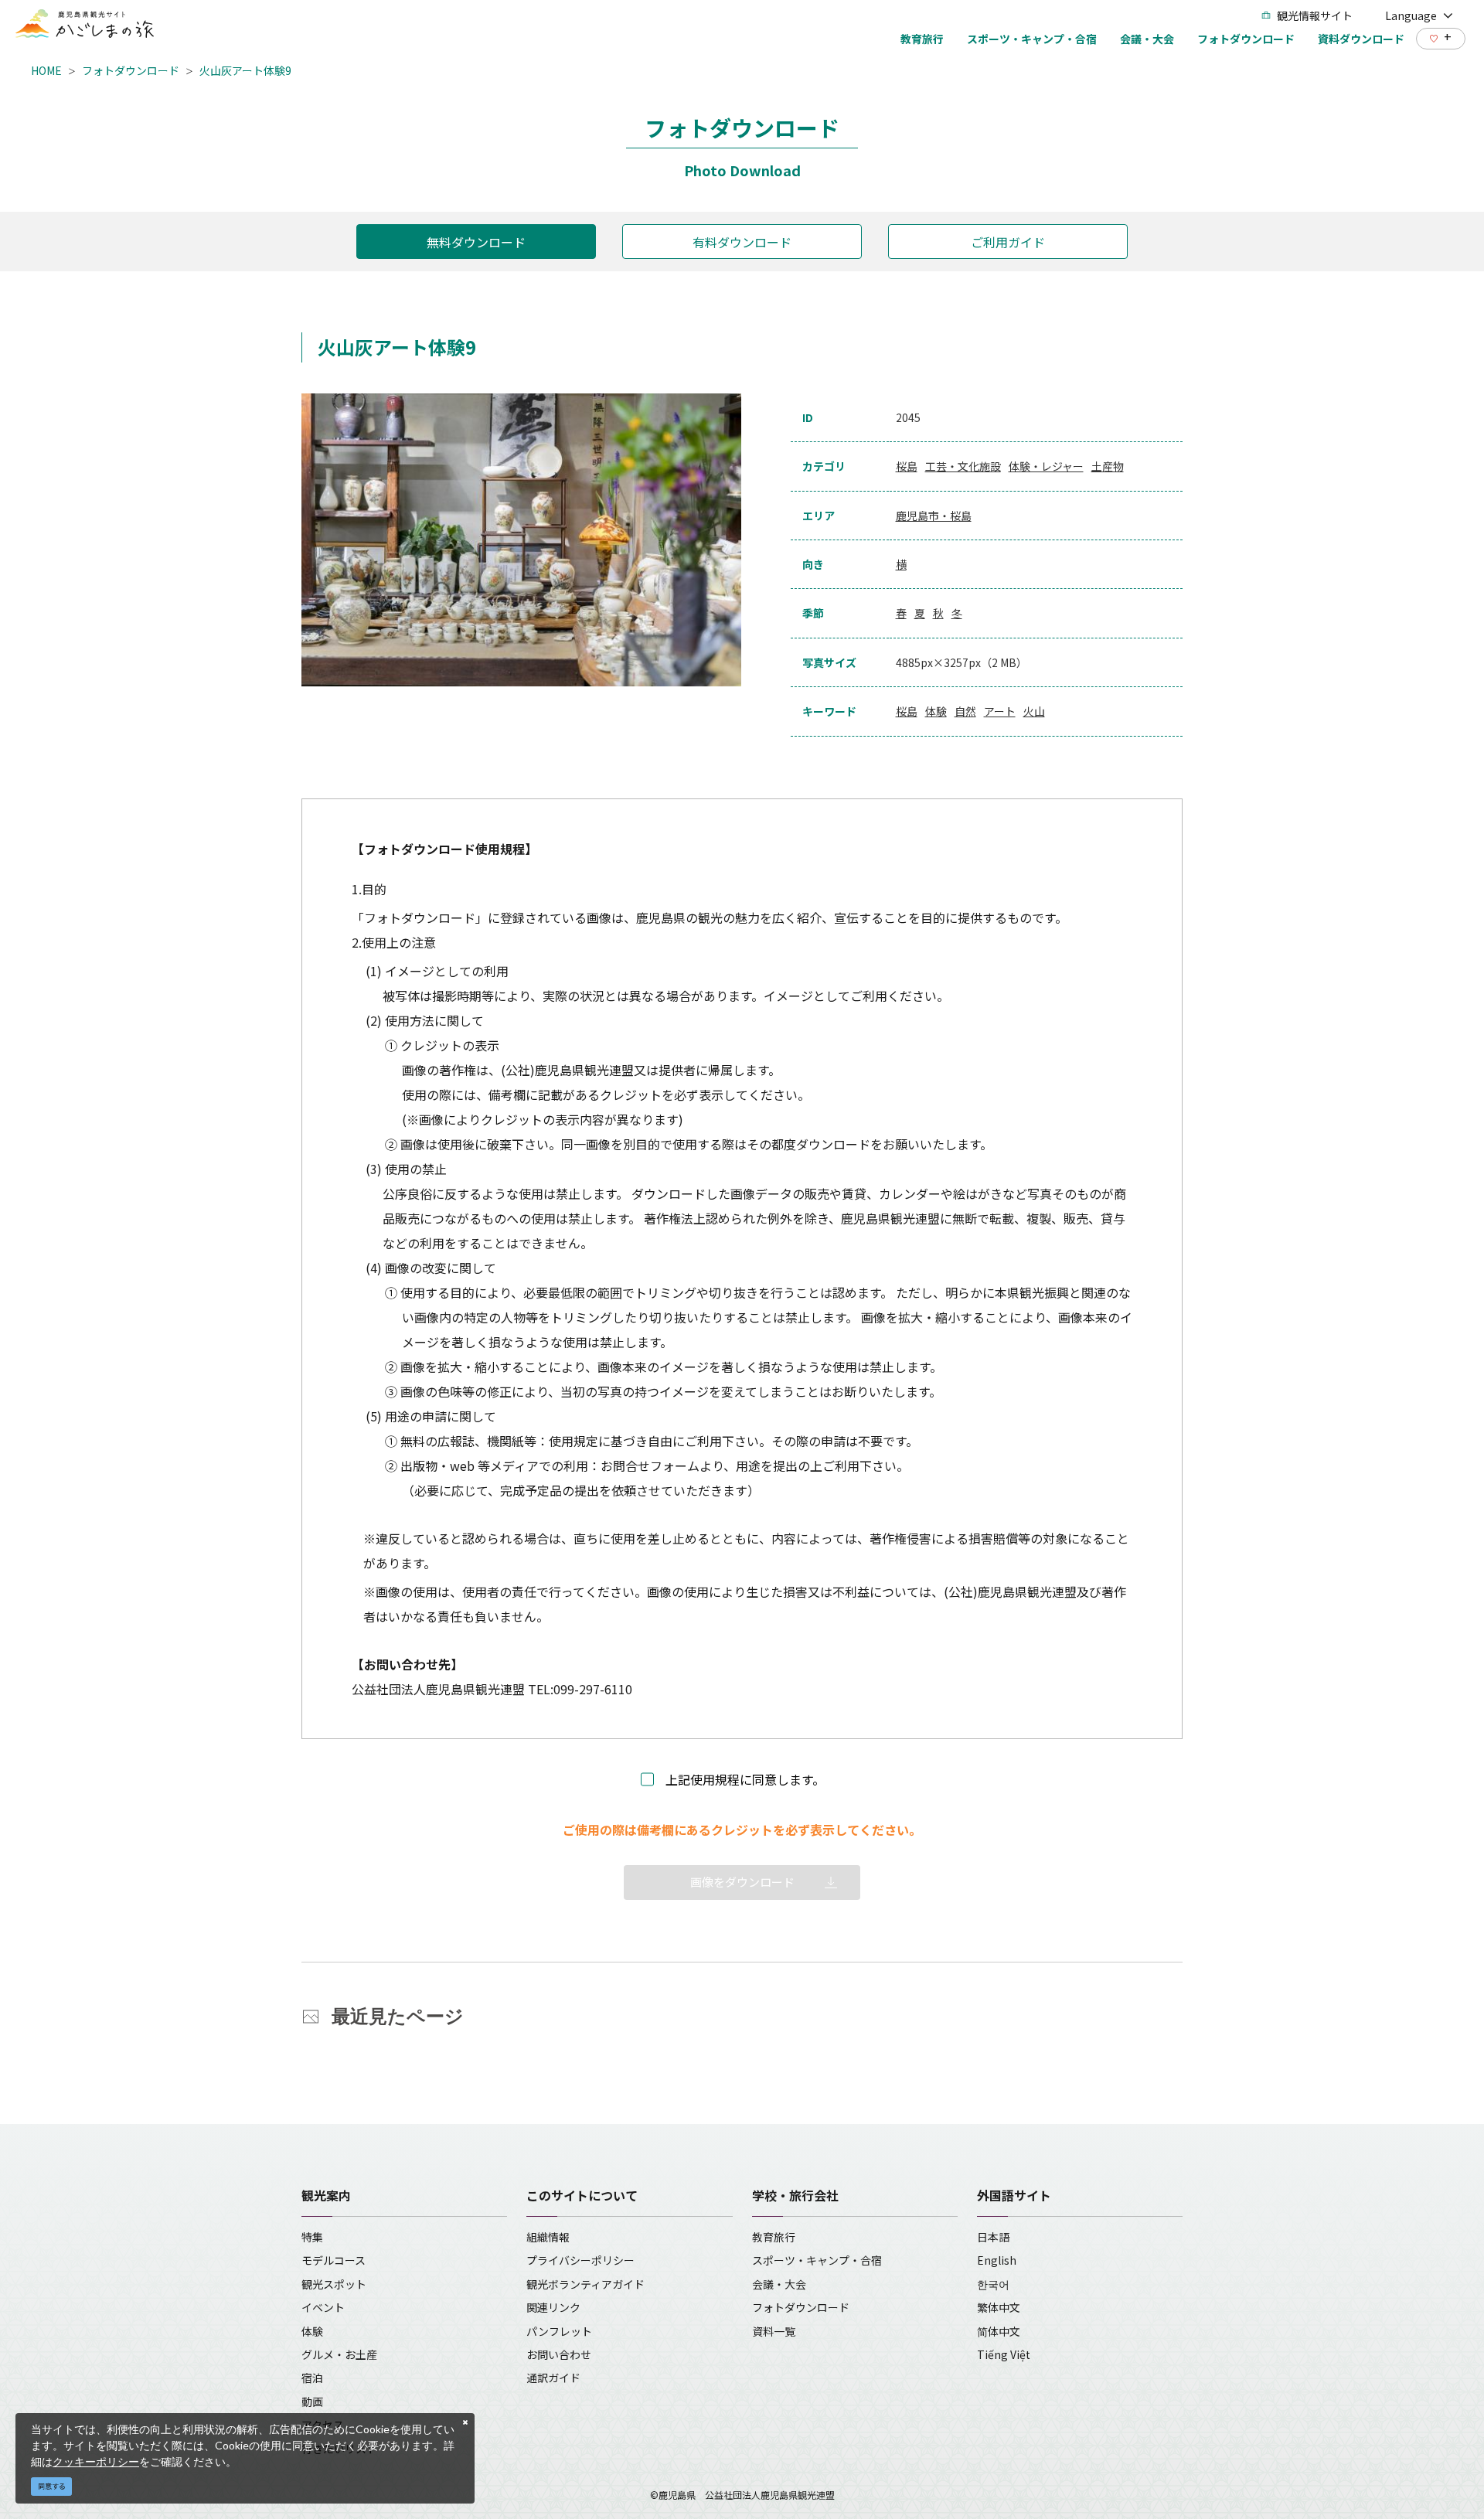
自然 (965, 711)
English (997, 2260)
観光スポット (334, 2284)
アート (1000, 711)
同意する (52, 2486)
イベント (323, 2307)
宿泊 (312, 2378)
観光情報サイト (1315, 15)
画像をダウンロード (742, 1882)
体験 (936, 711)
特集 (312, 2237)
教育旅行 (774, 2237)
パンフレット (559, 2331)
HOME (46, 70)
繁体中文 (999, 2307)
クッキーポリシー (96, 2461)
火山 (1034, 711)
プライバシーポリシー (580, 2260)
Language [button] (1411, 15)
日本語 (993, 2237)
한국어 (993, 2284)
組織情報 (548, 2237)
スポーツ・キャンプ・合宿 (817, 2260)
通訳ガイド (553, 2378)
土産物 (1108, 466)
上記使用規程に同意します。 (745, 1779)
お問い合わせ (559, 2354)
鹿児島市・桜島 (934, 516)
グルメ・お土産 (339, 2354)
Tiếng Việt (1004, 2354)
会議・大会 (779, 2284)
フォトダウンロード (131, 70)
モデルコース (334, 2260)
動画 (312, 2402)
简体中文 (999, 2331)
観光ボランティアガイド (585, 2284)
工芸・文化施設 (963, 466)
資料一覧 (774, 2331)
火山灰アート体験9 (245, 70)
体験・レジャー (1046, 466)
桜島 (907, 466)
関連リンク (553, 2307)
